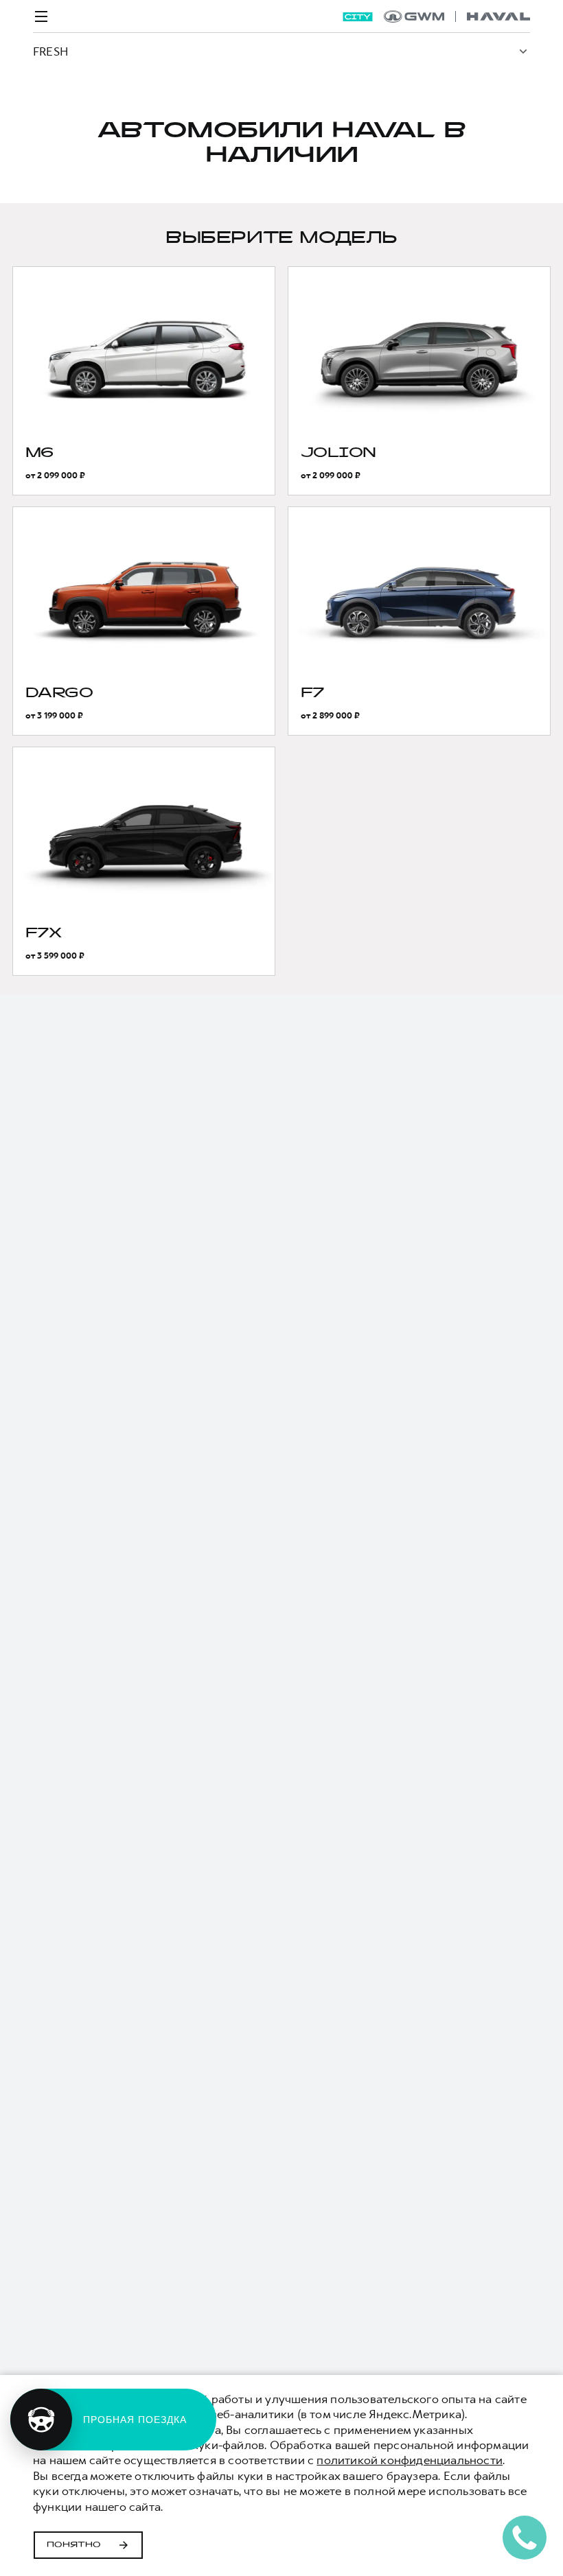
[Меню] (41, 16)
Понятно (74, 2545)
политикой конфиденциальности (410, 2460)
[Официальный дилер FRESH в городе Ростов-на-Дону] (457, 16)
